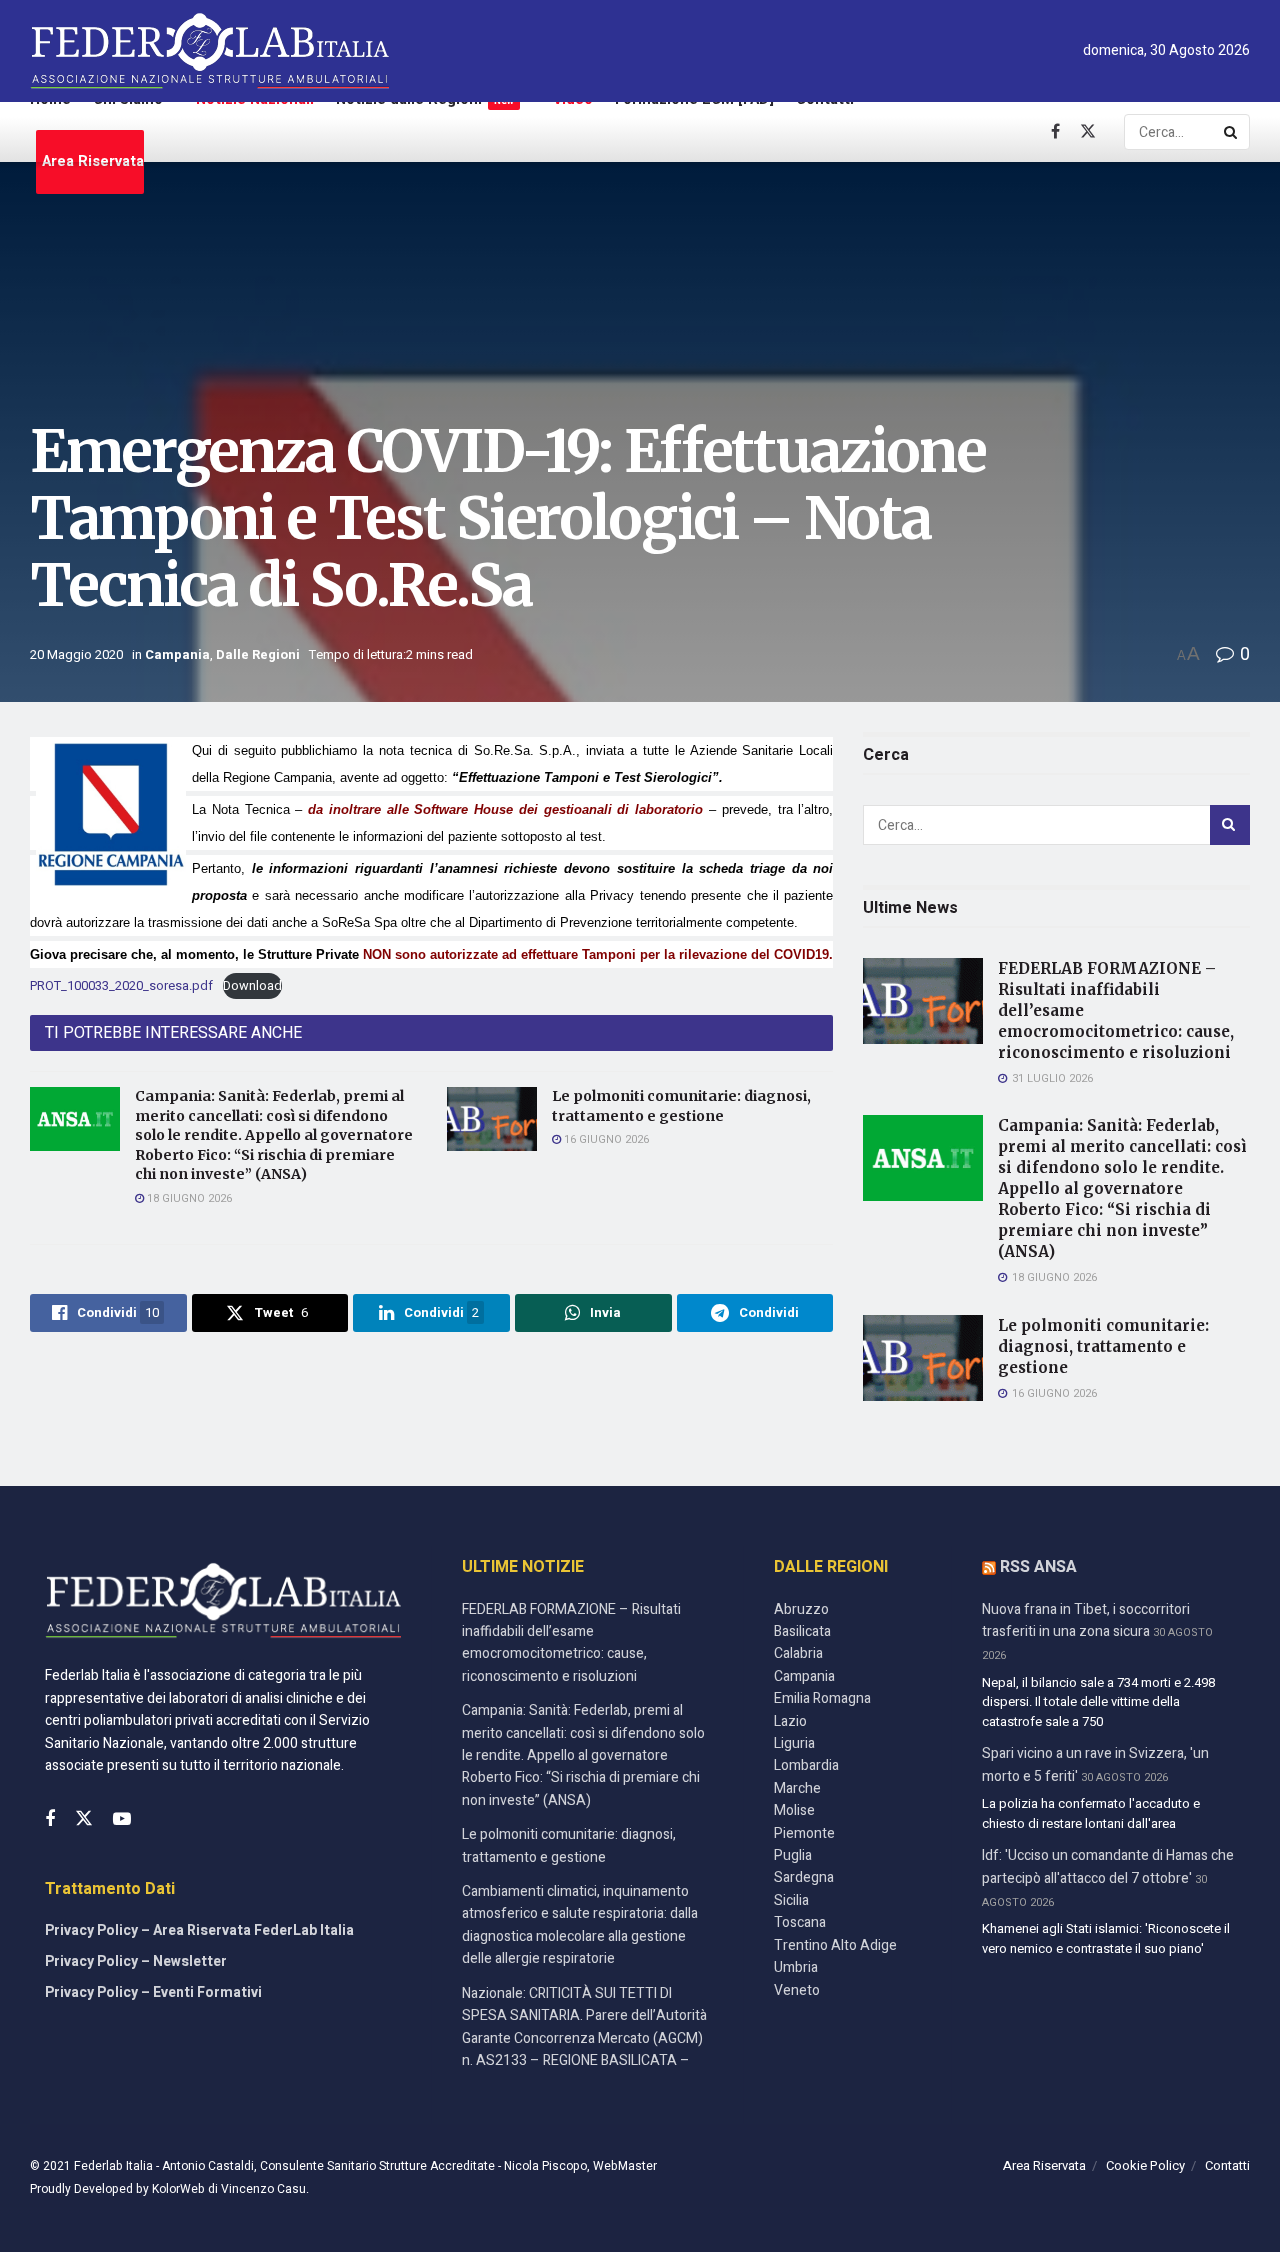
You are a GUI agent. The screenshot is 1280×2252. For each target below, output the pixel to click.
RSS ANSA (1038, 1567)
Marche (797, 1788)
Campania (177, 654)
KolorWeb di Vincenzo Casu (229, 2189)
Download (252, 986)
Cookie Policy (1145, 2165)
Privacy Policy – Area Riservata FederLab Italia (199, 1930)
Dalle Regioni (258, 654)
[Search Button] (1232, 132)
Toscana (800, 1922)
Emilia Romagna (822, 1698)
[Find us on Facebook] (1055, 132)
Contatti (1227, 2165)
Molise (794, 1810)
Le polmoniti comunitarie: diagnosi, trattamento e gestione (681, 1106)
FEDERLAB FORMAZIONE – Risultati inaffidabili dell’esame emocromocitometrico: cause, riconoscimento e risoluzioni (571, 1643)
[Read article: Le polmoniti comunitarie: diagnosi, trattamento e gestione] (492, 1119)
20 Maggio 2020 (76, 654)
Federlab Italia (113, 2166)
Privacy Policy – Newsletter (136, 1961)
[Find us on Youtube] (122, 1820)
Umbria (796, 1967)
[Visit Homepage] (209, 51)
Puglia (793, 1855)
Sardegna (804, 1877)
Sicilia (791, 1900)
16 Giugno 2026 (605, 1139)
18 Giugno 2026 (188, 1198)
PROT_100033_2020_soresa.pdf (121, 986)
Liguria (794, 1743)
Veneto (797, 1990)
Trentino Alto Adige (835, 1945)
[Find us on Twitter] (1088, 132)
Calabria (798, 1653)
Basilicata (802, 1631)
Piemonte (804, 1833)
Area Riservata (93, 161)
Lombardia (806, 1765)
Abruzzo (801, 1609)
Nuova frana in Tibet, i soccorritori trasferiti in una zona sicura (1086, 1620)
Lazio (790, 1721)
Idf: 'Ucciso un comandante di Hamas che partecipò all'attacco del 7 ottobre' (1108, 1866)
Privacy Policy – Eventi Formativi (153, 1992)
